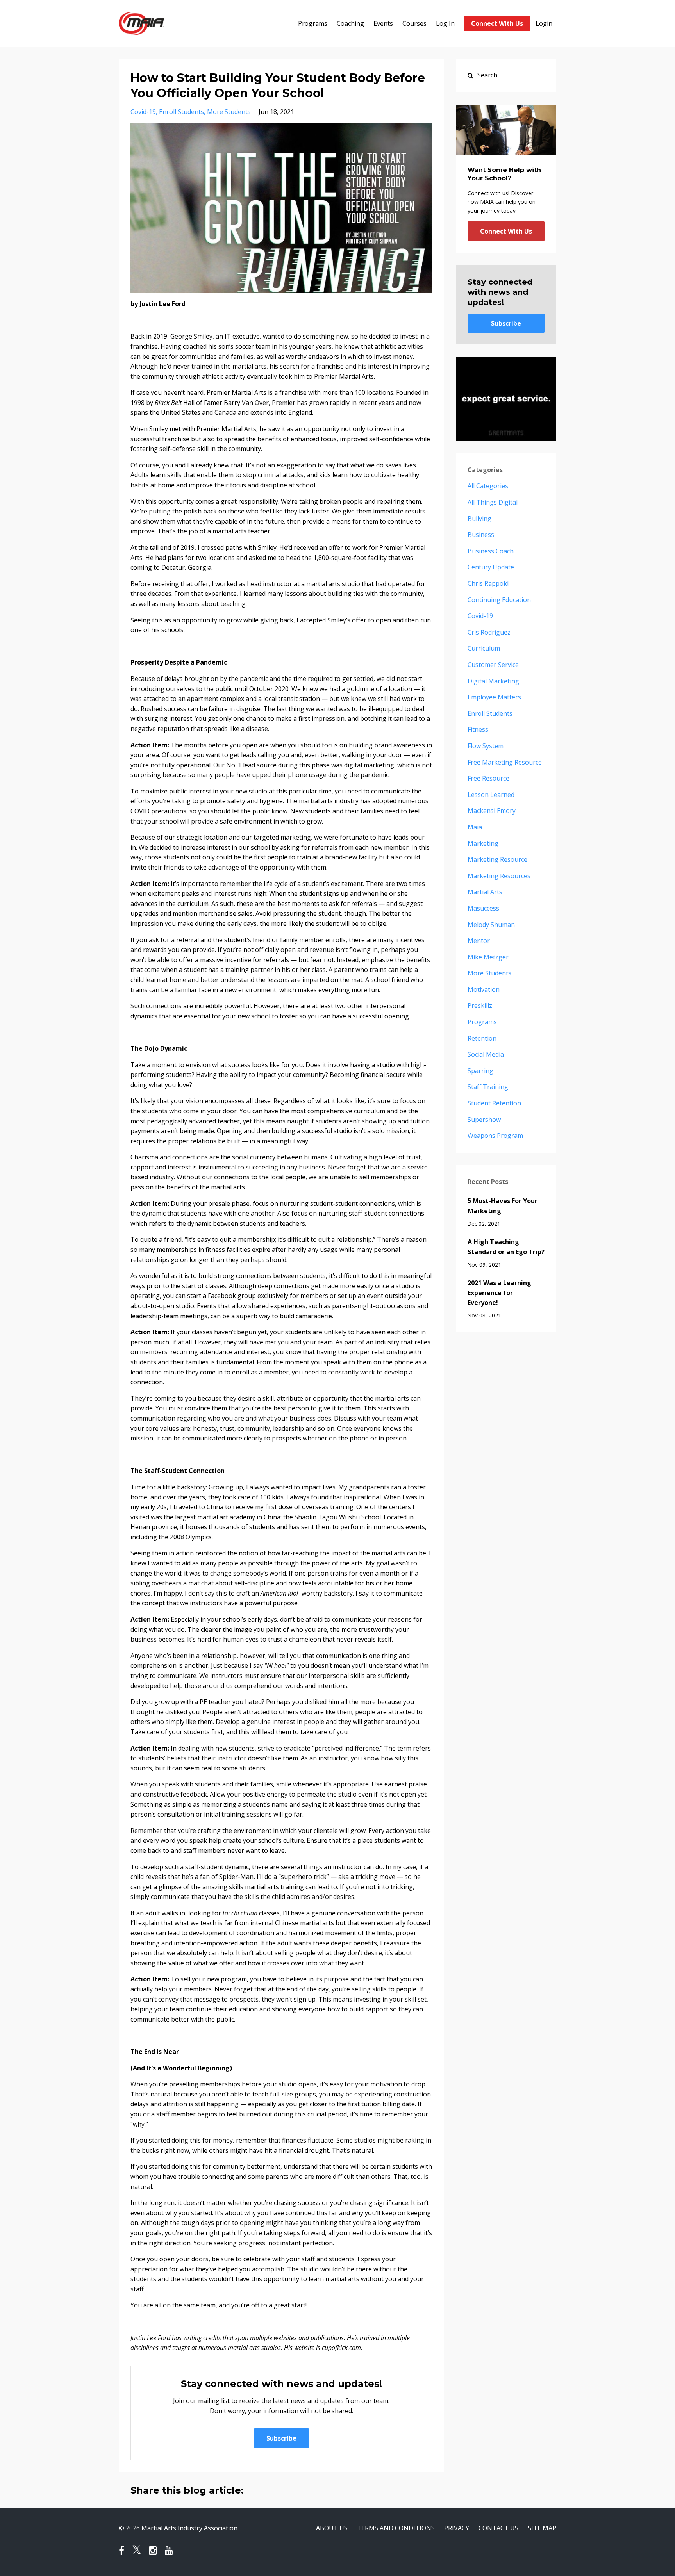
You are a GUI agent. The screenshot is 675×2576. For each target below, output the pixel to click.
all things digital (493, 502)
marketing (483, 843)
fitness (478, 729)
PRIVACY (457, 2528)
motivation (484, 989)
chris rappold (488, 583)
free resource (488, 778)
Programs (313, 23)
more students (229, 112)
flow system (486, 746)
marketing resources (499, 876)
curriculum (484, 648)
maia (475, 827)
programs (482, 1022)
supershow (484, 1120)
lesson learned (491, 795)
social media (486, 1054)
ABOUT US (332, 2528)
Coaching (350, 23)
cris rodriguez (489, 632)
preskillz (480, 1005)
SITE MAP (542, 2528)
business (481, 535)
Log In (445, 23)
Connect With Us (497, 23)
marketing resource (497, 859)
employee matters (494, 697)
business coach (491, 551)
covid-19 (143, 112)
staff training (488, 1087)
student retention (494, 1103)
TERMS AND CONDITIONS (396, 2528)
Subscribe (281, 2438)
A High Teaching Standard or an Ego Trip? (506, 1247)
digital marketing (493, 681)
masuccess (483, 908)
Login (544, 23)
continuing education (499, 600)
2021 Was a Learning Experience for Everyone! (499, 1293)
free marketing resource (505, 762)
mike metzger (488, 957)
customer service (493, 665)
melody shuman (491, 925)
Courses (414, 23)
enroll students (181, 112)
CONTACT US (498, 2528)
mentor (479, 941)
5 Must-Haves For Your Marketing (503, 1206)
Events (383, 23)
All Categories (488, 486)
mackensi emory (492, 811)
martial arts (485, 892)
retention (482, 1038)
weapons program (495, 1136)
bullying (479, 519)
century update (491, 567)
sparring (480, 1071)
